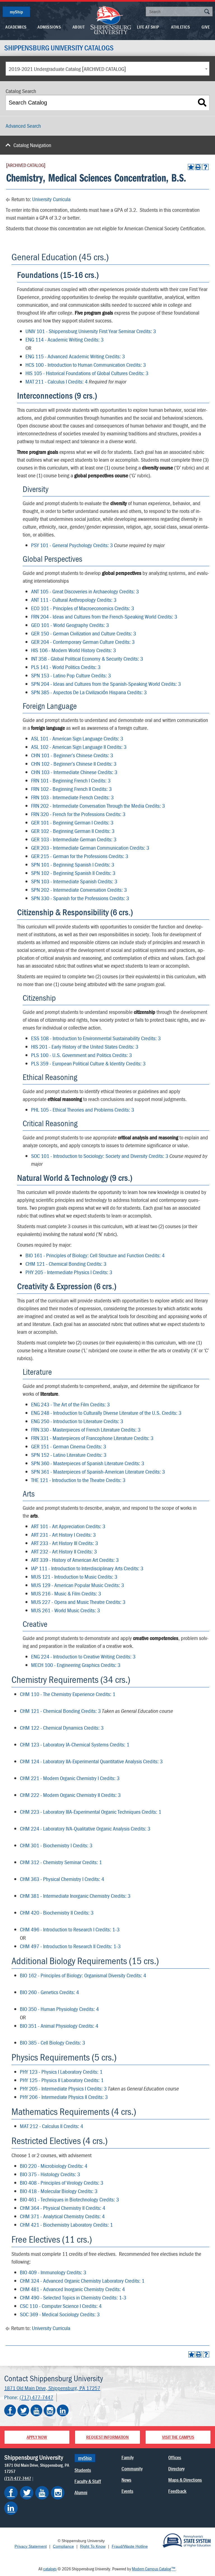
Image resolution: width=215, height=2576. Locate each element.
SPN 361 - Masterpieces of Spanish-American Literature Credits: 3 (98, 1471)
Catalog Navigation (32, 145)
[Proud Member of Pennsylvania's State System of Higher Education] (187, 2540)
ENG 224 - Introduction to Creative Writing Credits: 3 (83, 1656)
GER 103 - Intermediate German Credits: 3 (74, 839)
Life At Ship (148, 27)
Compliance (63, 2546)
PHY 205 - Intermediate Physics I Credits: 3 (69, 1272)
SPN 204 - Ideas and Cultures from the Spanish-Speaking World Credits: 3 (106, 684)
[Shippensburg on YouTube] (42, 2493)
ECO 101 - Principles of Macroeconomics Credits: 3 (83, 608)
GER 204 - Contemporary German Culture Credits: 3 (83, 642)
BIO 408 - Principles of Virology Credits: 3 (62, 2183)
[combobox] (107, 69)
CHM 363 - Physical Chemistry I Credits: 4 (62, 1879)
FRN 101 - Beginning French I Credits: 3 (71, 780)
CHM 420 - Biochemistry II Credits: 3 (57, 1912)
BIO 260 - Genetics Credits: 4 (49, 1992)
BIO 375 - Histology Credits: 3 (50, 2174)
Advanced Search (23, 126)
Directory (176, 2469)
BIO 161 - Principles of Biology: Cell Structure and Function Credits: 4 (95, 1255)
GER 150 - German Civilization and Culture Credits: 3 (84, 633)
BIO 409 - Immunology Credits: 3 (53, 2272)
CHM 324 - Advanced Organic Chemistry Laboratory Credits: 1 (82, 2281)
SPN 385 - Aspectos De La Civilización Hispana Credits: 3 (89, 692)
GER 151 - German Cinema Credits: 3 (69, 1446)
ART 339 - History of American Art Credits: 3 (75, 1560)
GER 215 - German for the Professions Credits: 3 (80, 856)
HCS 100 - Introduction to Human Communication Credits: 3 (86, 365)
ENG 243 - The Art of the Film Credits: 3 (70, 1404)
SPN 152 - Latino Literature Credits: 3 (69, 1455)
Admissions (49, 27)
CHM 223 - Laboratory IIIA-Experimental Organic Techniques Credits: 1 (91, 1812)
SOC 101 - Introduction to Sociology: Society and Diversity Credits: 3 (100, 1156)
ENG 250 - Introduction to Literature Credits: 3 (77, 1421)
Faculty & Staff (88, 2481)
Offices (175, 2457)
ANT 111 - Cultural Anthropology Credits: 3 (74, 600)
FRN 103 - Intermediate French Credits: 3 (72, 797)
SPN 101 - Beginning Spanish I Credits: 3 (73, 864)
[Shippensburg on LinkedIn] (11, 2508)
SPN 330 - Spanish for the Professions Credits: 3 (80, 898)
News (126, 2480)
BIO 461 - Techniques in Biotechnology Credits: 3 (69, 2199)
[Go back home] (111, 20)
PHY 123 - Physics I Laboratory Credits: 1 (61, 2072)
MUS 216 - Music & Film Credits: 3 (66, 1593)
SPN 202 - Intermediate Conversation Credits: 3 (79, 890)
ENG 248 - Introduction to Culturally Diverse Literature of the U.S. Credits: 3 (106, 1413)
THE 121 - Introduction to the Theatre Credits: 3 (78, 1480)
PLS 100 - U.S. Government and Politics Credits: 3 (81, 1055)
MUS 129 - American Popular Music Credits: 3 (78, 1585)
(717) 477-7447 (36, 2397)
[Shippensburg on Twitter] (27, 2493)
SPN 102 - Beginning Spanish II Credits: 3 (73, 873)
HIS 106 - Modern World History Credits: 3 (73, 650)
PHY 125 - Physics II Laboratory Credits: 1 (62, 2080)
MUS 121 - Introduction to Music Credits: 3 (74, 1577)
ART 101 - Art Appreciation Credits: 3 (68, 1526)
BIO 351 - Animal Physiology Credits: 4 (59, 2026)
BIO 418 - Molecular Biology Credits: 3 (59, 2191)
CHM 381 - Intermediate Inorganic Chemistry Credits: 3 (75, 1896)
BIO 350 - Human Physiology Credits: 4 (59, 2009)
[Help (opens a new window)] (205, 167)
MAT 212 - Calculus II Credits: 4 (52, 2126)
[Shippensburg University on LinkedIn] (63, 2410)
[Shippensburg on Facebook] (11, 2493)
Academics (16, 27)
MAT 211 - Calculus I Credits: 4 (57, 381)
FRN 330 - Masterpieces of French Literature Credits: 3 (86, 1429)
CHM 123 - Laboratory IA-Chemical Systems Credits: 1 (75, 1744)
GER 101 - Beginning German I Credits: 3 (72, 822)
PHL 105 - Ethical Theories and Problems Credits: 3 (83, 1110)
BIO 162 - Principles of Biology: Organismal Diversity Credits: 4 (83, 1975)
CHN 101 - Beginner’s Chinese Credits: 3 (72, 755)
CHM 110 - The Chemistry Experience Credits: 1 (68, 1694)
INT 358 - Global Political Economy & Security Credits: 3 (87, 658)
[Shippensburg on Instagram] (58, 2493)
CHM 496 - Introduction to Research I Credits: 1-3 (70, 1929)
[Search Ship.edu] (207, 12)
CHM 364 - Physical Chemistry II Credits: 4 (63, 2208)
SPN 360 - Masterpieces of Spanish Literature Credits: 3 (88, 1463)
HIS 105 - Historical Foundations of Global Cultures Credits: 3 (87, 373)
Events (127, 2491)
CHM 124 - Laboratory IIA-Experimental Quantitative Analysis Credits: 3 (91, 1761)
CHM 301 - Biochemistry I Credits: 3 (56, 1845)
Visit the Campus (178, 2437)
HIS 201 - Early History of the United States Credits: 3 (85, 1047)
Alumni (81, 2492)
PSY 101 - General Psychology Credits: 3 (72, 545)
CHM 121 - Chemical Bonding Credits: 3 (66, 1264)
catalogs (50, 2569)
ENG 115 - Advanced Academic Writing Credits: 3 (75, 356)
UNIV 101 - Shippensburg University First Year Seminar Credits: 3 (91, 331)
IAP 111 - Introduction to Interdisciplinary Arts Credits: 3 (87, 1568)
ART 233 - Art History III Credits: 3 (65, 1543)
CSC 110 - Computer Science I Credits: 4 (61, 2306)
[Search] (202, 103)
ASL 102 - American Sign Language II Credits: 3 (79, 747)
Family (128, 2457)
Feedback (177, 2491)
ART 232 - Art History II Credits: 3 (64, 1551)
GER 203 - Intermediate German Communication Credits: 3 (90, 848)
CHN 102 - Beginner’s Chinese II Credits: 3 (74, 764)
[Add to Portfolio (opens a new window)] (191, 167)
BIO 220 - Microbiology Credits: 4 (54, 2166)
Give (206, 27)
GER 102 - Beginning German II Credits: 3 (73, 831)
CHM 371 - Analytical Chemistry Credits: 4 (62, 2216)
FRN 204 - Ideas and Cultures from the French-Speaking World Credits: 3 (104, 616)
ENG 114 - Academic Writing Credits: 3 (65, 339)
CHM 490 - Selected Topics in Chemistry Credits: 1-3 (73, 2297)
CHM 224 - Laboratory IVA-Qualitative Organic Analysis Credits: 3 (85, 1828)
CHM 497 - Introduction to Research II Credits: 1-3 (70, 1946)
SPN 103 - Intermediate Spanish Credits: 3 (74, 881)
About (79, 27)
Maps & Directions (185, 2480)
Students (83, 2470)
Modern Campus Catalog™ (154, 2569)
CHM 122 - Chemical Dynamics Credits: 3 (62, 1728)
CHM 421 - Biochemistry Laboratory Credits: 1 (66, 2225)
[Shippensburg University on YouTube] (36, 2410)
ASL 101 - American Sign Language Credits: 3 (77, 738)
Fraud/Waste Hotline (130, 2546)
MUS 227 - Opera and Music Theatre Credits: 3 (78, 1602)
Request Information (107, 2437)
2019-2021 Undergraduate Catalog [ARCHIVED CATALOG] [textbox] (67, 69)
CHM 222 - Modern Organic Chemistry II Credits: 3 (70, 1795)
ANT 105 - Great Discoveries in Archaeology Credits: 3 (85, 591)
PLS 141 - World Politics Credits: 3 (66, 667)
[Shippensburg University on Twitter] (23, 2410)
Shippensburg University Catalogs (59, 48)
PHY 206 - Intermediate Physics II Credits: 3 (64, 2097)
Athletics (181, 27)
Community (132, 2469)
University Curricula (51, 199)
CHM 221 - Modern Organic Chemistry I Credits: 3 (70, 1778)
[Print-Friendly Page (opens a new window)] (198, 167)
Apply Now (37, 2437)
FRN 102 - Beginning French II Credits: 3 (71, 789)
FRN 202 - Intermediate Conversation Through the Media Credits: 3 (98, 806)
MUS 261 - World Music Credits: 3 (66, 1610)
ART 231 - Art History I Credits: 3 (63, 1535)
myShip (16, 12)
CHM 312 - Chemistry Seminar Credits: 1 (61, 1862)
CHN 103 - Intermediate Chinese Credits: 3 (74, 772)
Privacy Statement (31, 2546)
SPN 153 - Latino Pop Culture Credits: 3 (71, 675)
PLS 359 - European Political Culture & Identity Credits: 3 (88, 1063)
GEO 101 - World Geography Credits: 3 (70, 625)
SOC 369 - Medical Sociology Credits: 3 (60, 2314)
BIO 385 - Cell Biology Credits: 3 (52, 2042)
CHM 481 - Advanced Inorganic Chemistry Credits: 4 (72, 2289)
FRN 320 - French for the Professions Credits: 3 (78, 814)
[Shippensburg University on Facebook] (10, 2410)
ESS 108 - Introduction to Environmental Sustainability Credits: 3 (96, 1038)
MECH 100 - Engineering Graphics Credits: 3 (76, 1665)
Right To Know (93, 2546)
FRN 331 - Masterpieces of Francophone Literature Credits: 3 (92, 1438)
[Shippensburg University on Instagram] (50, 2410)
